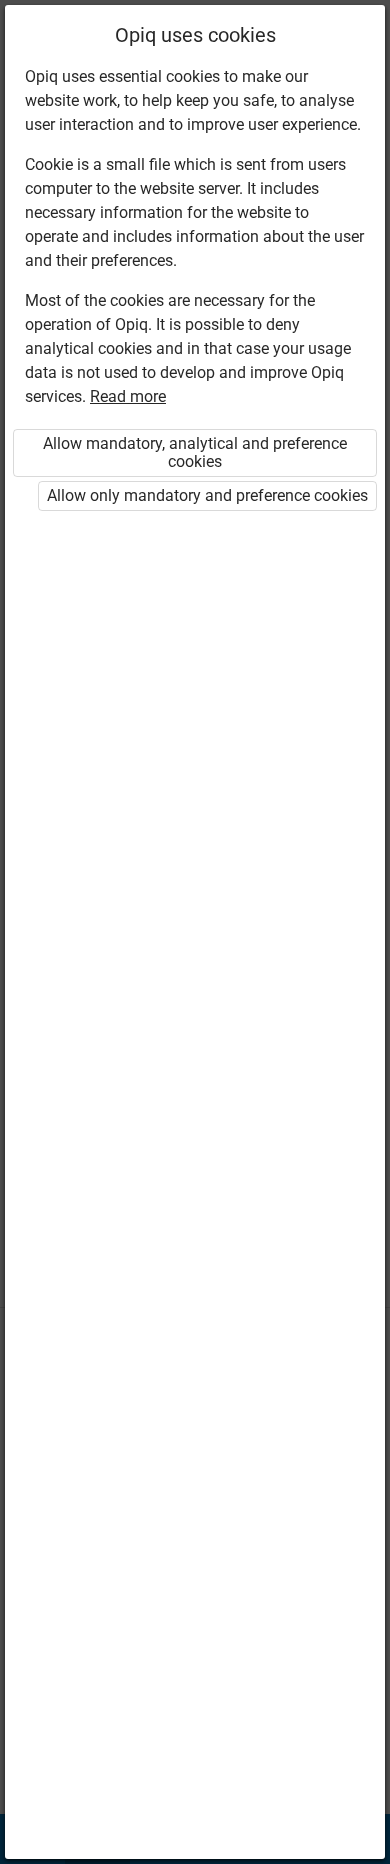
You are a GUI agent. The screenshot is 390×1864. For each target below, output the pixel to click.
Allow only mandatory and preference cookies (207, 495)
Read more (128, 396)
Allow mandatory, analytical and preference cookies (195, 452)
